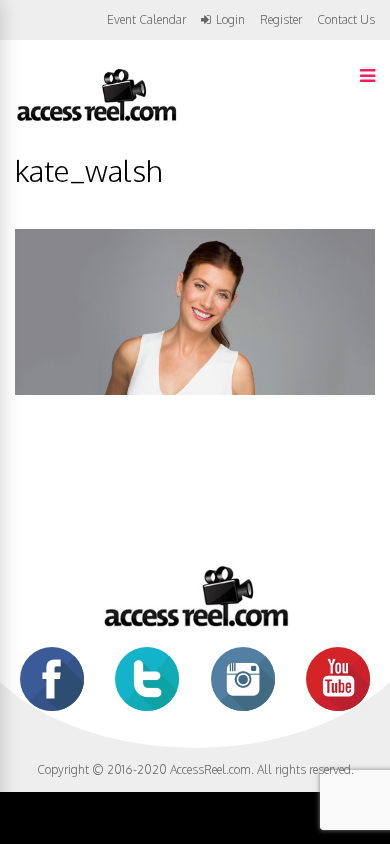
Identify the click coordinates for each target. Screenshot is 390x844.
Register (281, 20)
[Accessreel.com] (96, 119)
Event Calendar (146, 19)
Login (230, 20)
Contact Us (346, 19)
